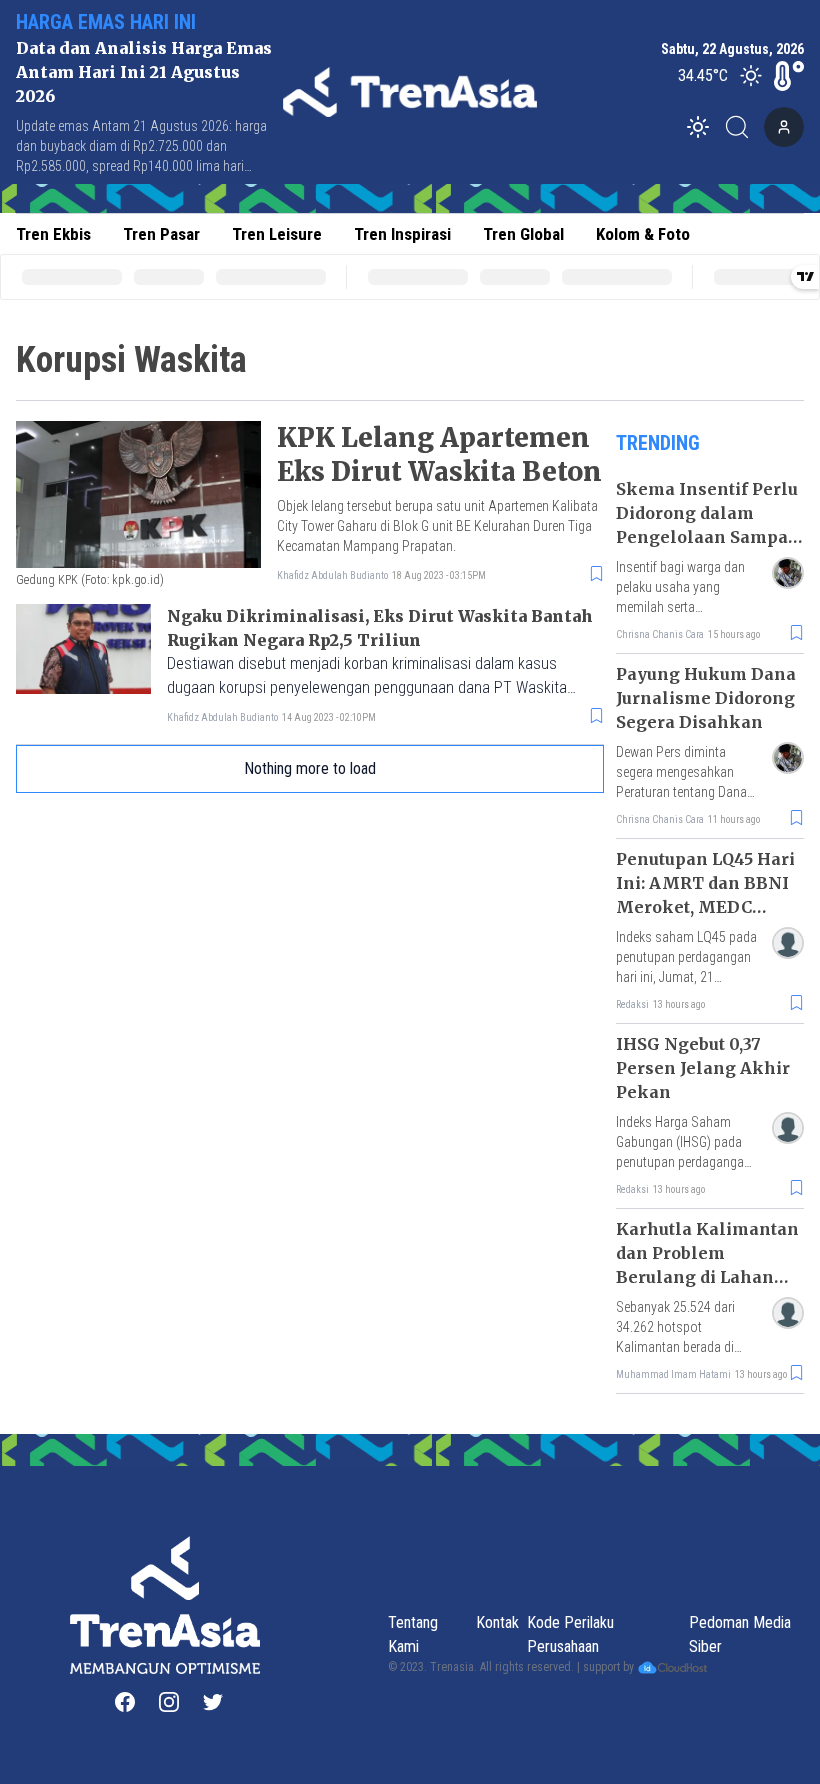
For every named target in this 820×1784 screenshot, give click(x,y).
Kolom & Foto (643, 234)
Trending (658, 443)
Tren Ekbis (53, 234)
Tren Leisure (277, 234)
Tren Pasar (161, 234)
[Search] (743, 127)
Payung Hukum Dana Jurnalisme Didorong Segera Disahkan (706, 698)
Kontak (497, 1622)
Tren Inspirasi (402, 234)
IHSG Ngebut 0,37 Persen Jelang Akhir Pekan (703, 1068)
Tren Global (523, 234)
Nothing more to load (310, 768)
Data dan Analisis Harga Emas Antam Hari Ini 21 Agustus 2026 (144, 72)
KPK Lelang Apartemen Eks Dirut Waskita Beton (439, 454)
